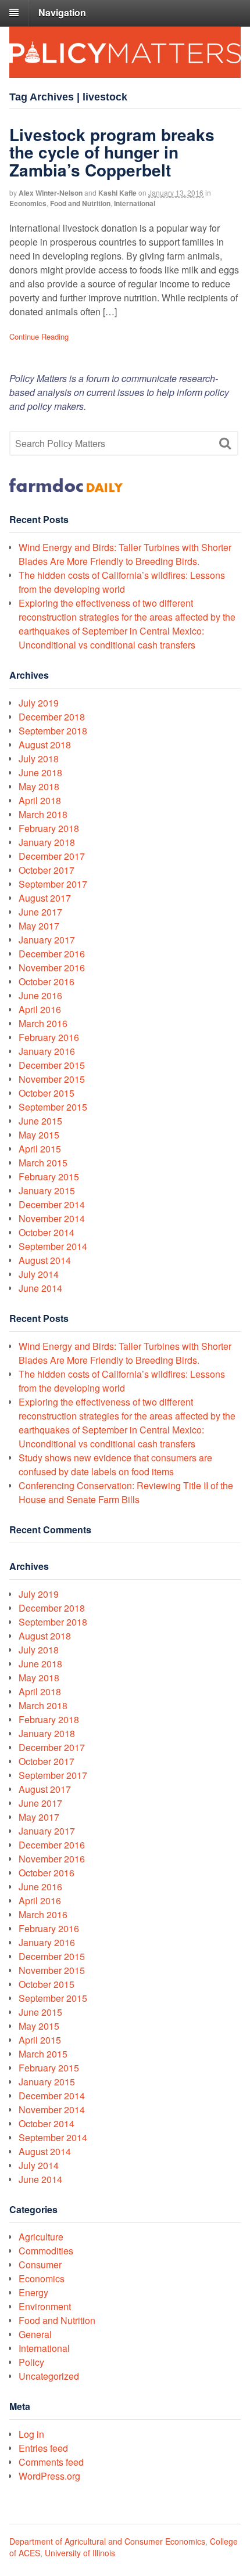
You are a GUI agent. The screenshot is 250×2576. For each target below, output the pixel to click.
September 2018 (53, 731)
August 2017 (45, 898)
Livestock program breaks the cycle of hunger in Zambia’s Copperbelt (112, 152)
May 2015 (39, 1135)
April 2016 (40, 1009)
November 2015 (52, 1079)
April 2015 (40, 1149)
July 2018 (39, 759)
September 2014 (53, 1246)
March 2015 (43, 1163)
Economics (28, 203)
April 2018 (40, 800)
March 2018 (43, 814)
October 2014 (47, 1232)
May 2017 (39, 926)
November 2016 (52, 968)
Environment (45, 2306)
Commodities (46, 2251)
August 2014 (45, 1260)
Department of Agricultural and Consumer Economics (107, 2541)
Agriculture (41, 2237)
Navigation (62, 12)
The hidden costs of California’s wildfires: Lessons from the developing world (122, 582)
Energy (33, 2292)
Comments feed (51, 2462)
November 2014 (52, 1218)
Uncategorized (49, 2376)
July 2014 (39, 1274)
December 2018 (52, 717)
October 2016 (47, 981)
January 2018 (47, 842)
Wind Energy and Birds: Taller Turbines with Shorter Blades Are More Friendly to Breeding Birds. (125, 554)
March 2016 (43, 1023)
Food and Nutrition (80, 203)
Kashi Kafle (117, 193)
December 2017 (52, 856)
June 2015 (40, 1121)
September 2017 (53, 884)
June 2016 (40, 995)
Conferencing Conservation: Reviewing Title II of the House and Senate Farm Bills (126, 1492)
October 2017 (47, 870)
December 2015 (52, 1065)
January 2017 (47, 940)
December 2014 (52, 1204)
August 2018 (45, 745)
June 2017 (40, 912)
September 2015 (53, 1107)
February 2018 (49, 828)
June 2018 (40, 772)
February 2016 (49, 1037)
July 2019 (39, 703)
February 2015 (49, 1177)
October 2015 (47, 1093)
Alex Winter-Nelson (51, 193)
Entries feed (43, 2448)
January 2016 (47, 1051)
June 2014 (40, 1288)
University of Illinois (80, 2553)
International (135, 203)
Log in (31, 2434)
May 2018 (39, 786)
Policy (31, 2362)
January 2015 (47, 1190)
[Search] (225, 444)
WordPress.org (49, 2476)
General (35, 2334)
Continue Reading (39, 336)
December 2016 (52, 954)
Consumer (40, 2265)
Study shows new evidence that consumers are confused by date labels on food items (115, 1464)
